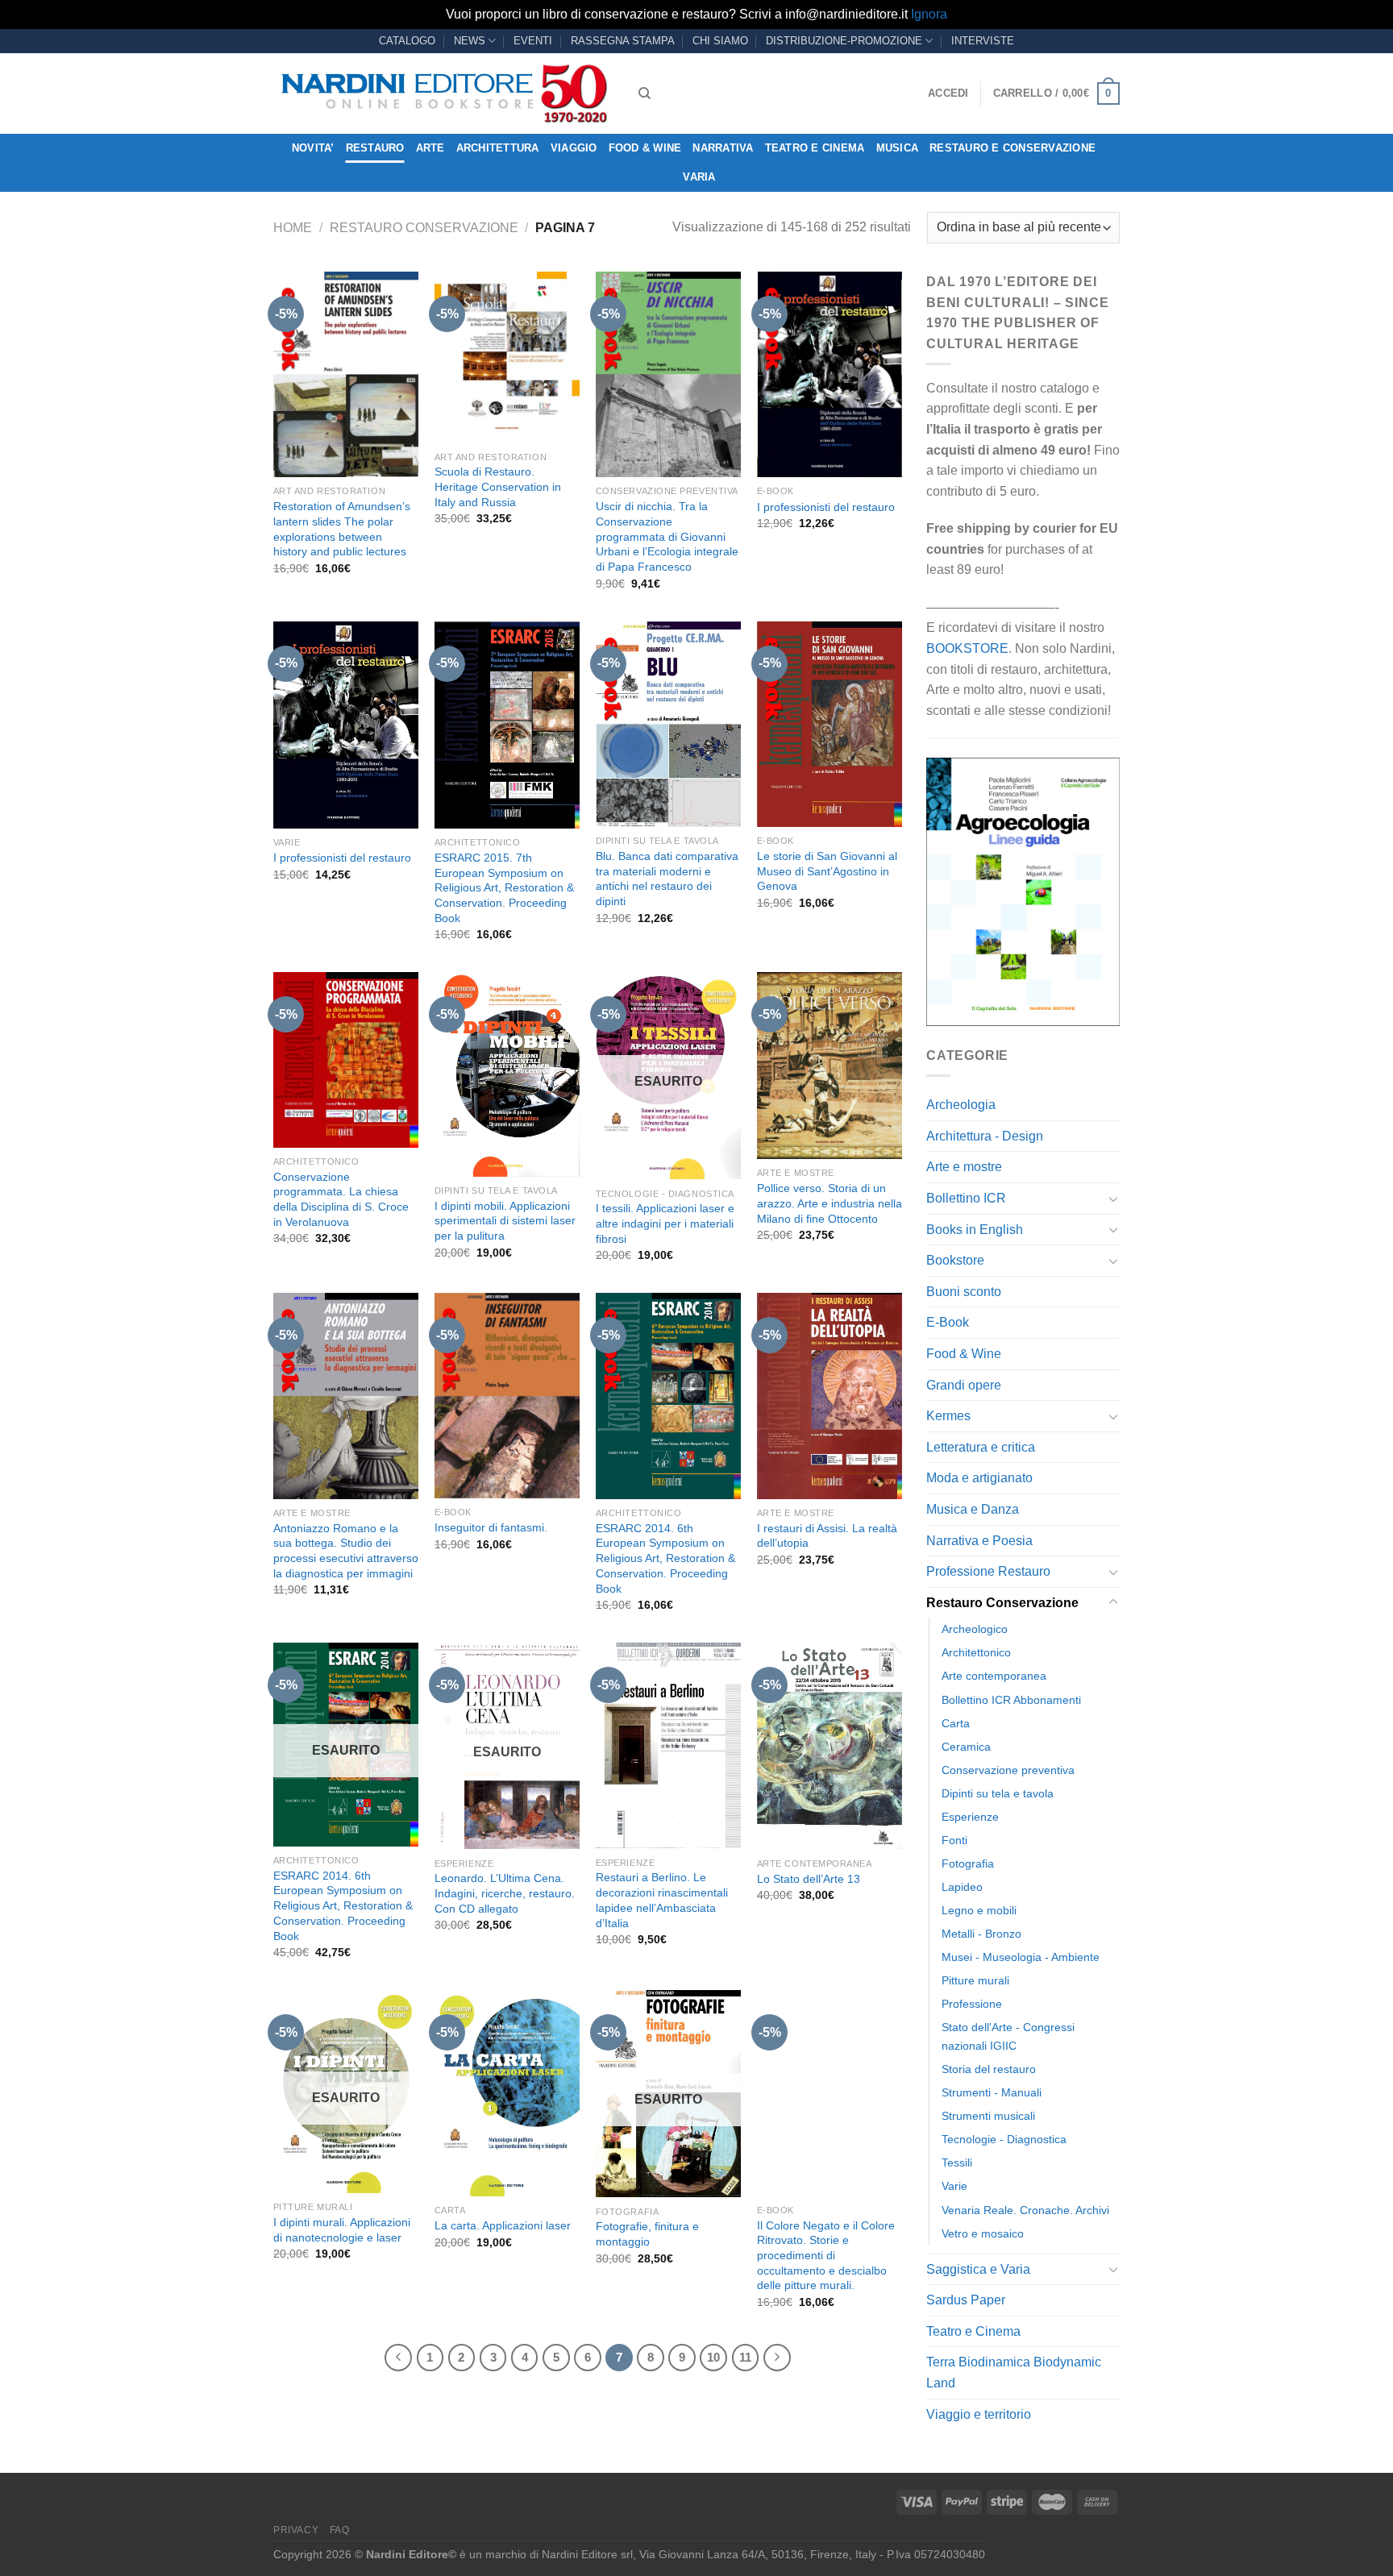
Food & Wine (645, 148)
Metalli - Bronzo (981, 1934)
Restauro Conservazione (424, 228)
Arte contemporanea (994, 1676)
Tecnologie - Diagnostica (1004, 2139)
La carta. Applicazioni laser (503, 2225)
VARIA (699, 177)
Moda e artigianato (979, 1478)
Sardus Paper (966, 2300)
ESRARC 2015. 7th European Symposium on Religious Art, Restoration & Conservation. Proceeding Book (504, 888)
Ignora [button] (929, 14)
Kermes (948, 1416)
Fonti (954, 1840)
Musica (898, 148)
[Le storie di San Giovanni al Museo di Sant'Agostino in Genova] (830, 724)
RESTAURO (375, 148)
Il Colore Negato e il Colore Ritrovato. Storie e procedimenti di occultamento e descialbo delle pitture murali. (826, 2256)
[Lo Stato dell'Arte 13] (830, 1746)
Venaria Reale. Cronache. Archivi (1025, 2210)
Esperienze (970, 1817)
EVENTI (533, 41)
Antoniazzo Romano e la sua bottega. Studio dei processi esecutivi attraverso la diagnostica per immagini (346, 1551)
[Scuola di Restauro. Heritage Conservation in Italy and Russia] (507, 357)
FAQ (340, 2530)
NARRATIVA (723, 148)
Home (293, 228)
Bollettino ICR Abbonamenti (1011, 1700)
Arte (430, 148)
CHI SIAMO (720, 41)
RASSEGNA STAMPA (623, 41)
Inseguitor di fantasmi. (491, 1527)
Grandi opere (964, 1385)
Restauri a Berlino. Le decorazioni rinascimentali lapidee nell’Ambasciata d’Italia (662, 1900)
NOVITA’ (313, 148)
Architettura (498, 148)
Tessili (957, 2163)
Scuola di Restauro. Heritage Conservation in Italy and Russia (498, 486)
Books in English (975, 1230)
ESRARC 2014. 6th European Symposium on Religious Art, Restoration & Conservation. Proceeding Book (665, 1558)
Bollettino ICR (966, 1198)
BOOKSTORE (967, 648)
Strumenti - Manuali (992, 2092)
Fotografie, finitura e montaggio (647, 2234)
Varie (954, 2186)
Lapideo (962, 1887)
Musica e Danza (973, 1509)
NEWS (470, 41)
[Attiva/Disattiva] (1113, 1199)
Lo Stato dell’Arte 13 (809, 1879)
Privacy (296, 2530)
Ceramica (966, 1747)
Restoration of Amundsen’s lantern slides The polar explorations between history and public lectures (342, 529)
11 (745, 2357)
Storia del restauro (989, 2069)
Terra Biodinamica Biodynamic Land (1014, 2372)
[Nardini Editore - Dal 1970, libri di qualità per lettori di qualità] (444, 93)
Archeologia (961, 1105)
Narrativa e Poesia (979, 1541)
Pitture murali (975, 1980)
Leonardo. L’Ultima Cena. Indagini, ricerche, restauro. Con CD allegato (505, 1893)
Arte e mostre (964, 1167)
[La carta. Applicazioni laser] (507, 2093)
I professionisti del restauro (826, 507)
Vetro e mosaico (983, 2233)
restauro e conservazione (1013, 148)
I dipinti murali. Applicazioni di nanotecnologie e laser (342, 2230)
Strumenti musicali (988, 2116)
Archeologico (975, 1629)
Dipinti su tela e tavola (998, 1793)
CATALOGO (407, 41)
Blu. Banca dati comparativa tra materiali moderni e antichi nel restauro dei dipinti (667, 879)
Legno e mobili (979, 1910)
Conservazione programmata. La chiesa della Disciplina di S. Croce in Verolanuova (341, 1199)
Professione (972, 2004)
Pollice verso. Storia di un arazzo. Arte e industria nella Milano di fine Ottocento (830, 1203)
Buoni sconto (964, 1292)
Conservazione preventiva (1008, 1770)
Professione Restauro (988, 1571)
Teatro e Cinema (815, 148)
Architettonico (976, 1652)
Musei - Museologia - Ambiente (1021, 1957)
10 (713, 2357)
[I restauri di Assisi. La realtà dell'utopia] (830, 1396)
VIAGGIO (574, 148)
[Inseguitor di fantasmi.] (507, 1395)
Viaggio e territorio (979, 2414)
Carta (956, 1723)
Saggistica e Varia (978, 2269)
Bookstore (955, 1260)
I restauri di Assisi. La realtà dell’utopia (827, 1536)
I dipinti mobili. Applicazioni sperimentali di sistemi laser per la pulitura (505, 1221)
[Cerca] (645, 93)
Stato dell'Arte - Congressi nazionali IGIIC (1008, 2036)
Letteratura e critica (981, 1447)
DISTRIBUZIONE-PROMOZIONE (844, 41)
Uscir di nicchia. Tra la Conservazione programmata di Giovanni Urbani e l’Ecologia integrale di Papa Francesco (667, 536)
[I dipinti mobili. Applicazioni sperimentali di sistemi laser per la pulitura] (507, 1074)
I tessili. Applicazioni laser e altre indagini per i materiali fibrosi (665, 1223)
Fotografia (968, 1863)
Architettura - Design (985, 1136)
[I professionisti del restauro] (830, 374)
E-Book (948, 1322)
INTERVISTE (983, 41)
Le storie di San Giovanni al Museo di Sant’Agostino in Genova (827, 871)
